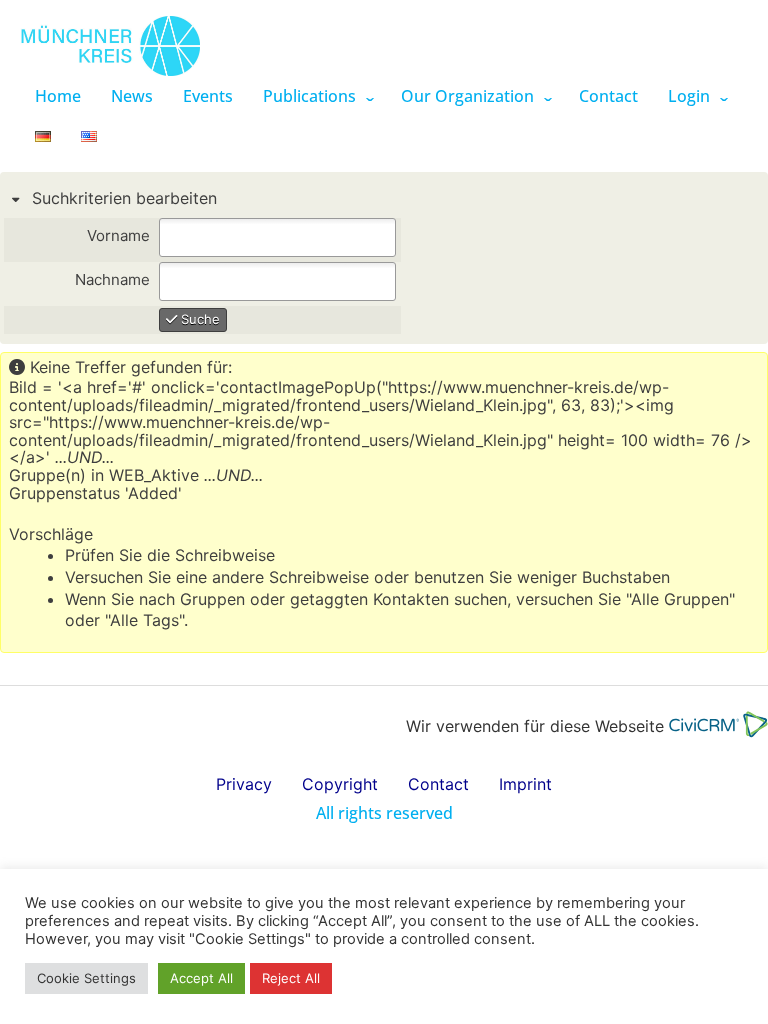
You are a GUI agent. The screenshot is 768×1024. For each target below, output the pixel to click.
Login (689, 96)
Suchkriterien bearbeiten (122, 198)
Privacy (244, 784)
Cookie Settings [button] (86, 978)
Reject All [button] (291, 978)
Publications (309, 96)
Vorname (118, 236)
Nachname (112, 280)
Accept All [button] (201, 978)
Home (58, 96)
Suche (198, 319)
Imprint (525, 784)
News (132, 96)
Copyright (340, 784)
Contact (608, 96)
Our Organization (467, 96)
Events (208, 96)
